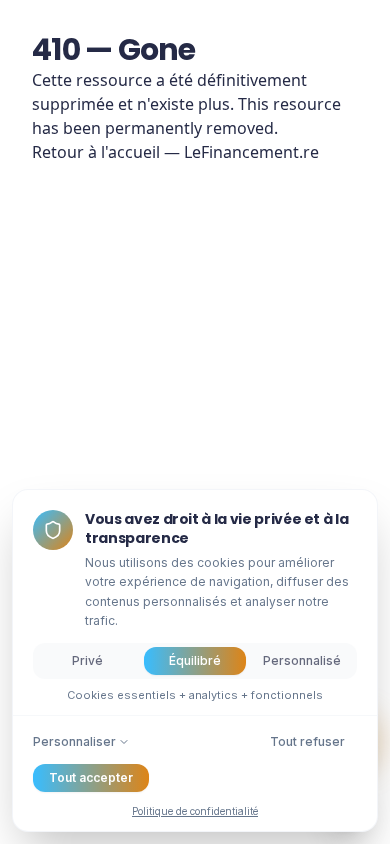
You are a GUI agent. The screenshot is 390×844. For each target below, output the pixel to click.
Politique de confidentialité (195, 811)
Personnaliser (74, 741)
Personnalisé (302, 660)
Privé (87, 660)
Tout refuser (307, 741)
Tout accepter (91, 777)
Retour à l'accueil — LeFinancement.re (175, 152)
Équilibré (195, 660)
